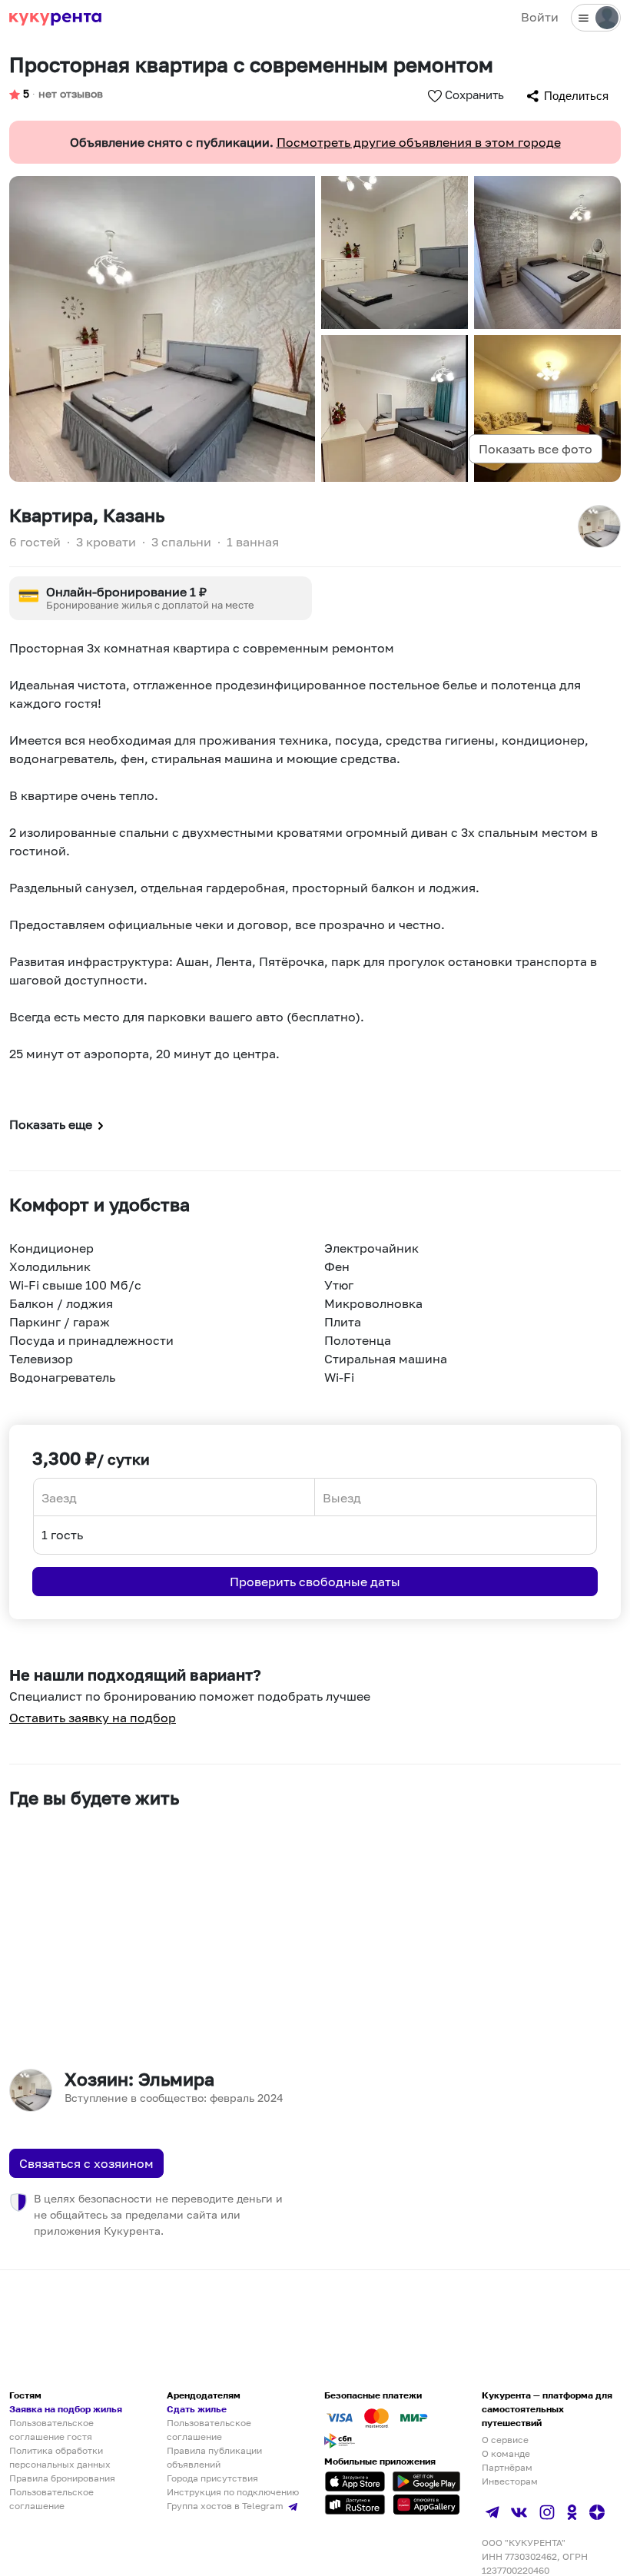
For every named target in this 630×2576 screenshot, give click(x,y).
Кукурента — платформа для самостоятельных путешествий (547, 2409)
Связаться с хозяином (86, 2163)
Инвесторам (510, 2481)
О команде (506, 2453)
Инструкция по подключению (233, 2492)
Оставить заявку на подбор (93, 1718)
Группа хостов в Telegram (226, 2506)
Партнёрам (507, 2467)
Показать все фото (535, 449)
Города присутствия (212, 2478)
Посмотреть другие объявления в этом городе (419, 142)
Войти (540, 17)
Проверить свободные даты (315, 1582)
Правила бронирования (62, 2478)
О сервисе (505, 2440)
